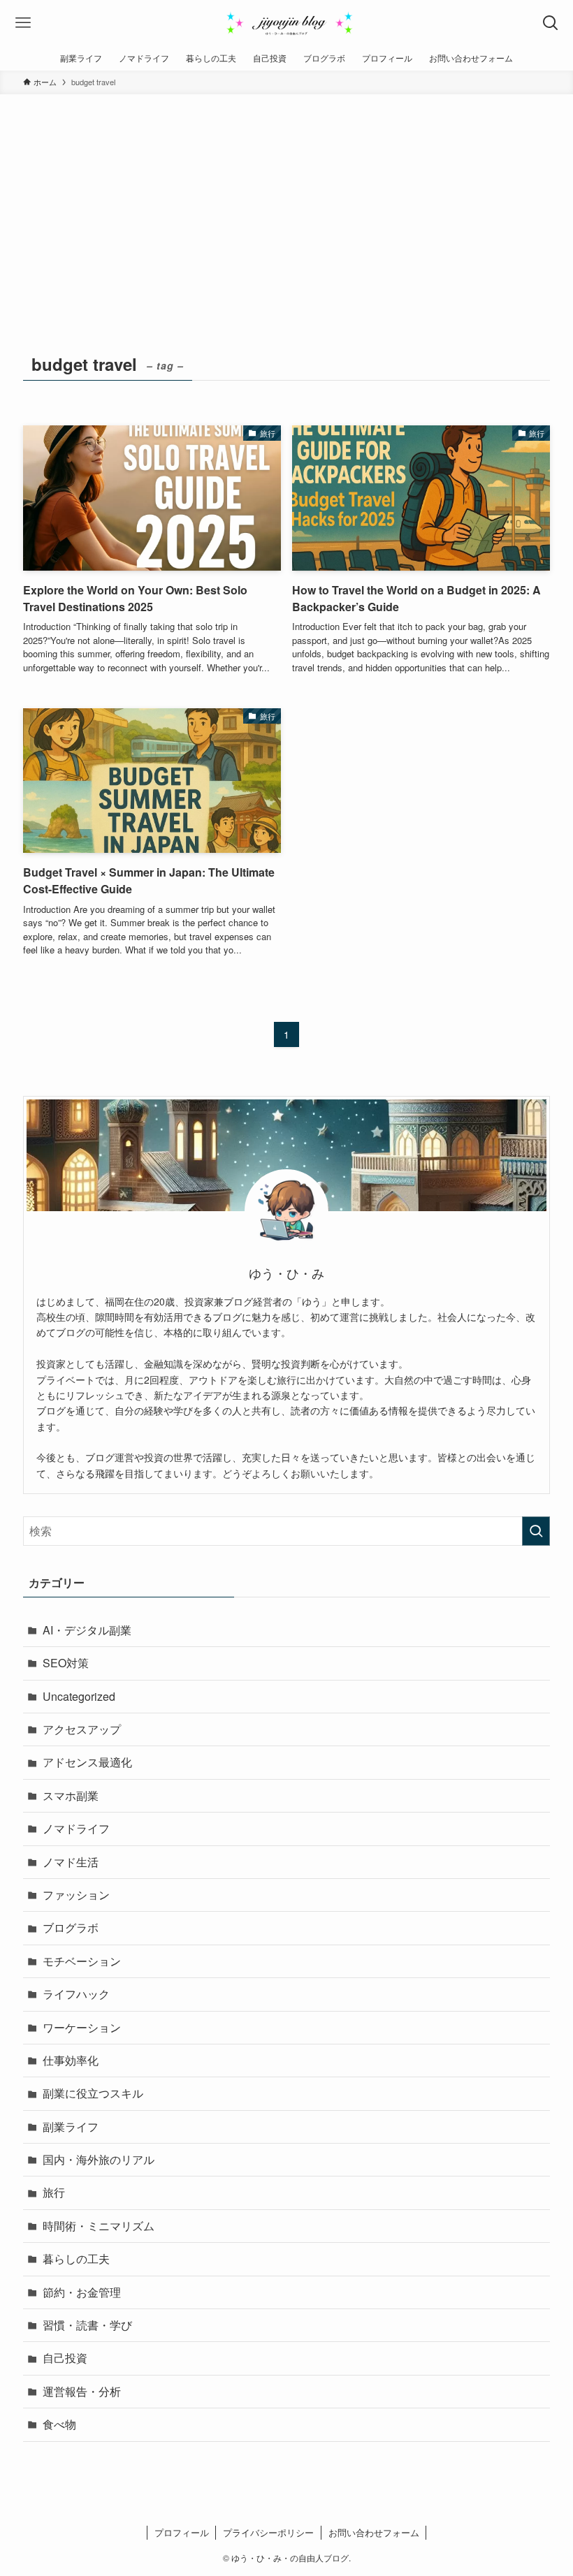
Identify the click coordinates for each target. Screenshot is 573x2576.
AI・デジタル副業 (87, 1630)
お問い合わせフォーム (374, 2532)
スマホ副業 (71, 1795)
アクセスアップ (82, 1729)
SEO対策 (66, 1663)
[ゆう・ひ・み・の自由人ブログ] (286, 23)
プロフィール (182, 2532)
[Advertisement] (286, 199)
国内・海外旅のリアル (99, 2159)
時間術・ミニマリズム (99, 2226)
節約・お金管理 (82, 2292)
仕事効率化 (71, 2060)
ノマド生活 (71, 1862)
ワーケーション (82, 2027)
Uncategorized (79, 1696)
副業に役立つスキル (93, 2093)
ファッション (76, 1895)
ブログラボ (71, 1927)
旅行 (54, 2192)
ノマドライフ (76, 1828)
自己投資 (65, 2358)
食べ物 (59, 2424)
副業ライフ (71, 2127)
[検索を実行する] (536, 1531)
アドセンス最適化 (87, 1762)
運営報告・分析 (82, 2391)
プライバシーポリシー (268, 2532)
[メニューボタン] (23, 23)
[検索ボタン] (550, 23)
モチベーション (82, 1961)
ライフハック (76, 1994)
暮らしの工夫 (76, 2259)
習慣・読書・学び (87, 2325)
